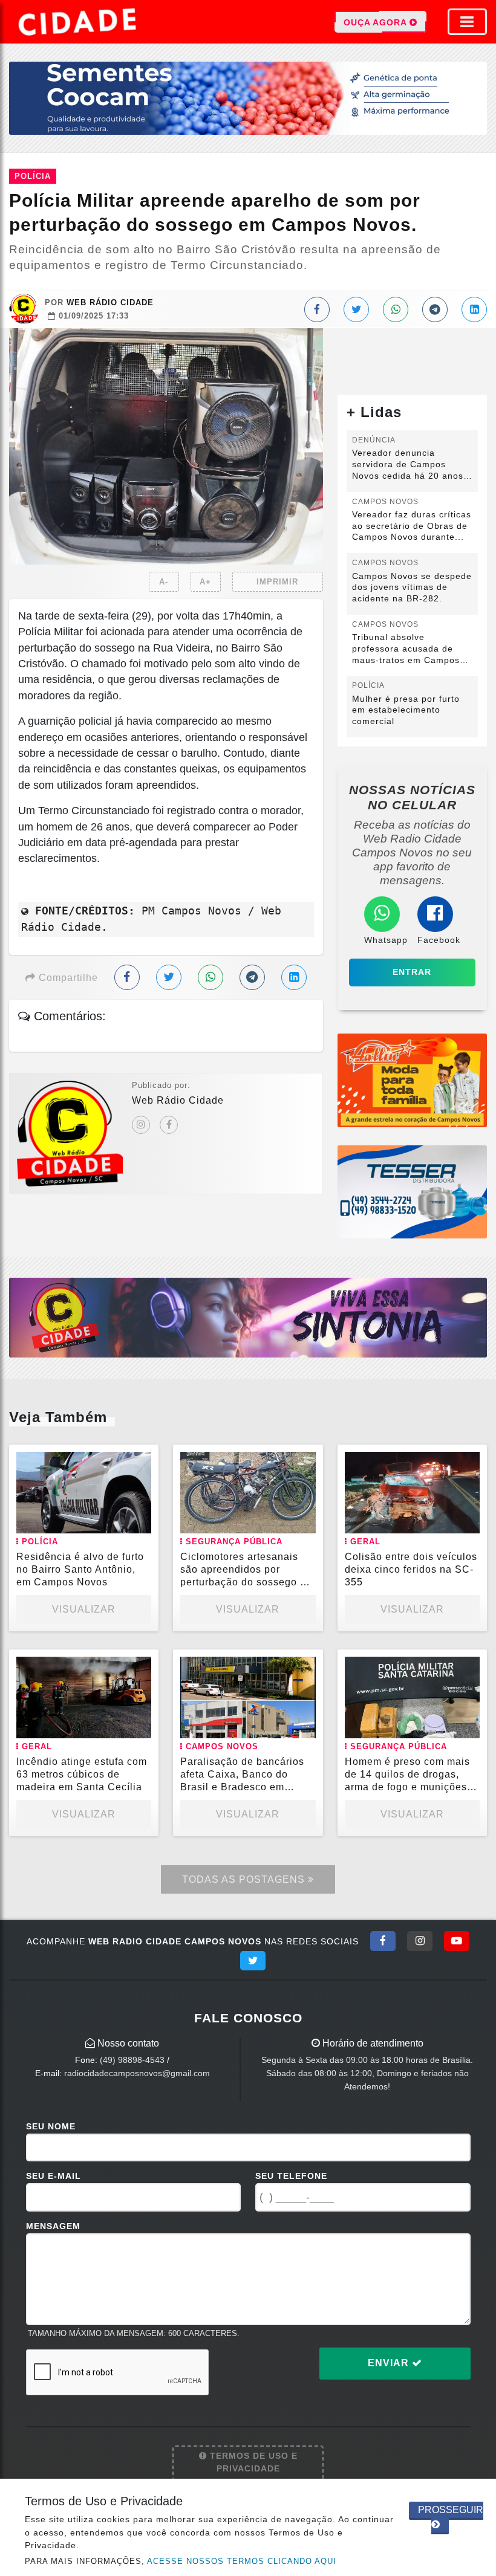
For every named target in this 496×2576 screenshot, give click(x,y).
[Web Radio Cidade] (79, 22)
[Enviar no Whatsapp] (396, 309)
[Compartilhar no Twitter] (356, 309)
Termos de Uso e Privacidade (252, 2462)
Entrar (412, 972)
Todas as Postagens (245, 1879)
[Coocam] (248, 98)
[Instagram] (141, 1125)
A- (164, 582)
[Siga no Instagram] (420, 1941)
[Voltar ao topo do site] (478, 1417)
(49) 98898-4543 (132, 2060)
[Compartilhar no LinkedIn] (474, 309)
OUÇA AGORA (377, 22)
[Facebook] (169, 1125)
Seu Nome (51, 2126)
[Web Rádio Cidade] (248, 1317)
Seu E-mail (54, 2176)
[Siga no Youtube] (457, 1941)
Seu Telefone (291, 2176)
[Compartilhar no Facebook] (317, 309)
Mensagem (53, 2226)
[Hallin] (412, 1080)
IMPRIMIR (277, 582)
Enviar (390, 2363)
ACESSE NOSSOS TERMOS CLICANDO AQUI (242, 2561)
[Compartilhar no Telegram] (435, 309)
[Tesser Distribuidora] (412, 1191)
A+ (205, 582)
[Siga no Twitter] (253, 1961)
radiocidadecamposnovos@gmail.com (137, 2073)
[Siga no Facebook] (383, 1941)
